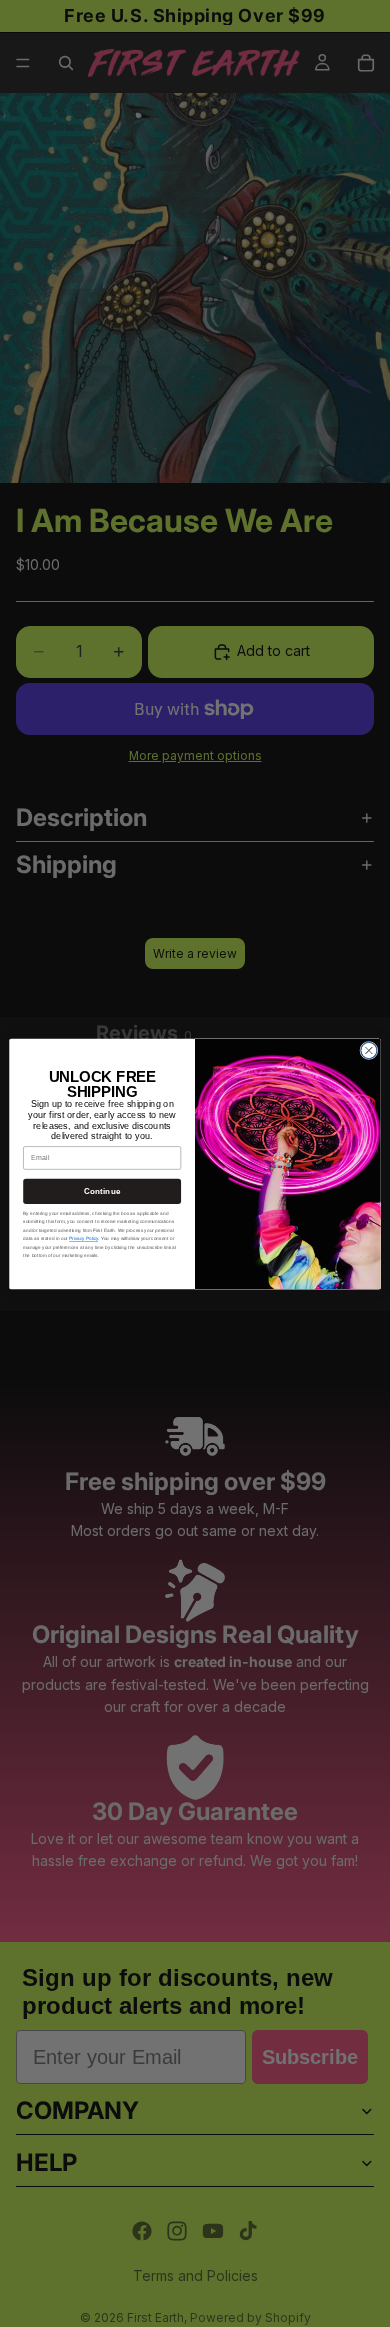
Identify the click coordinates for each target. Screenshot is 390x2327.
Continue (102, 1190)
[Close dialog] (369, 1050)
